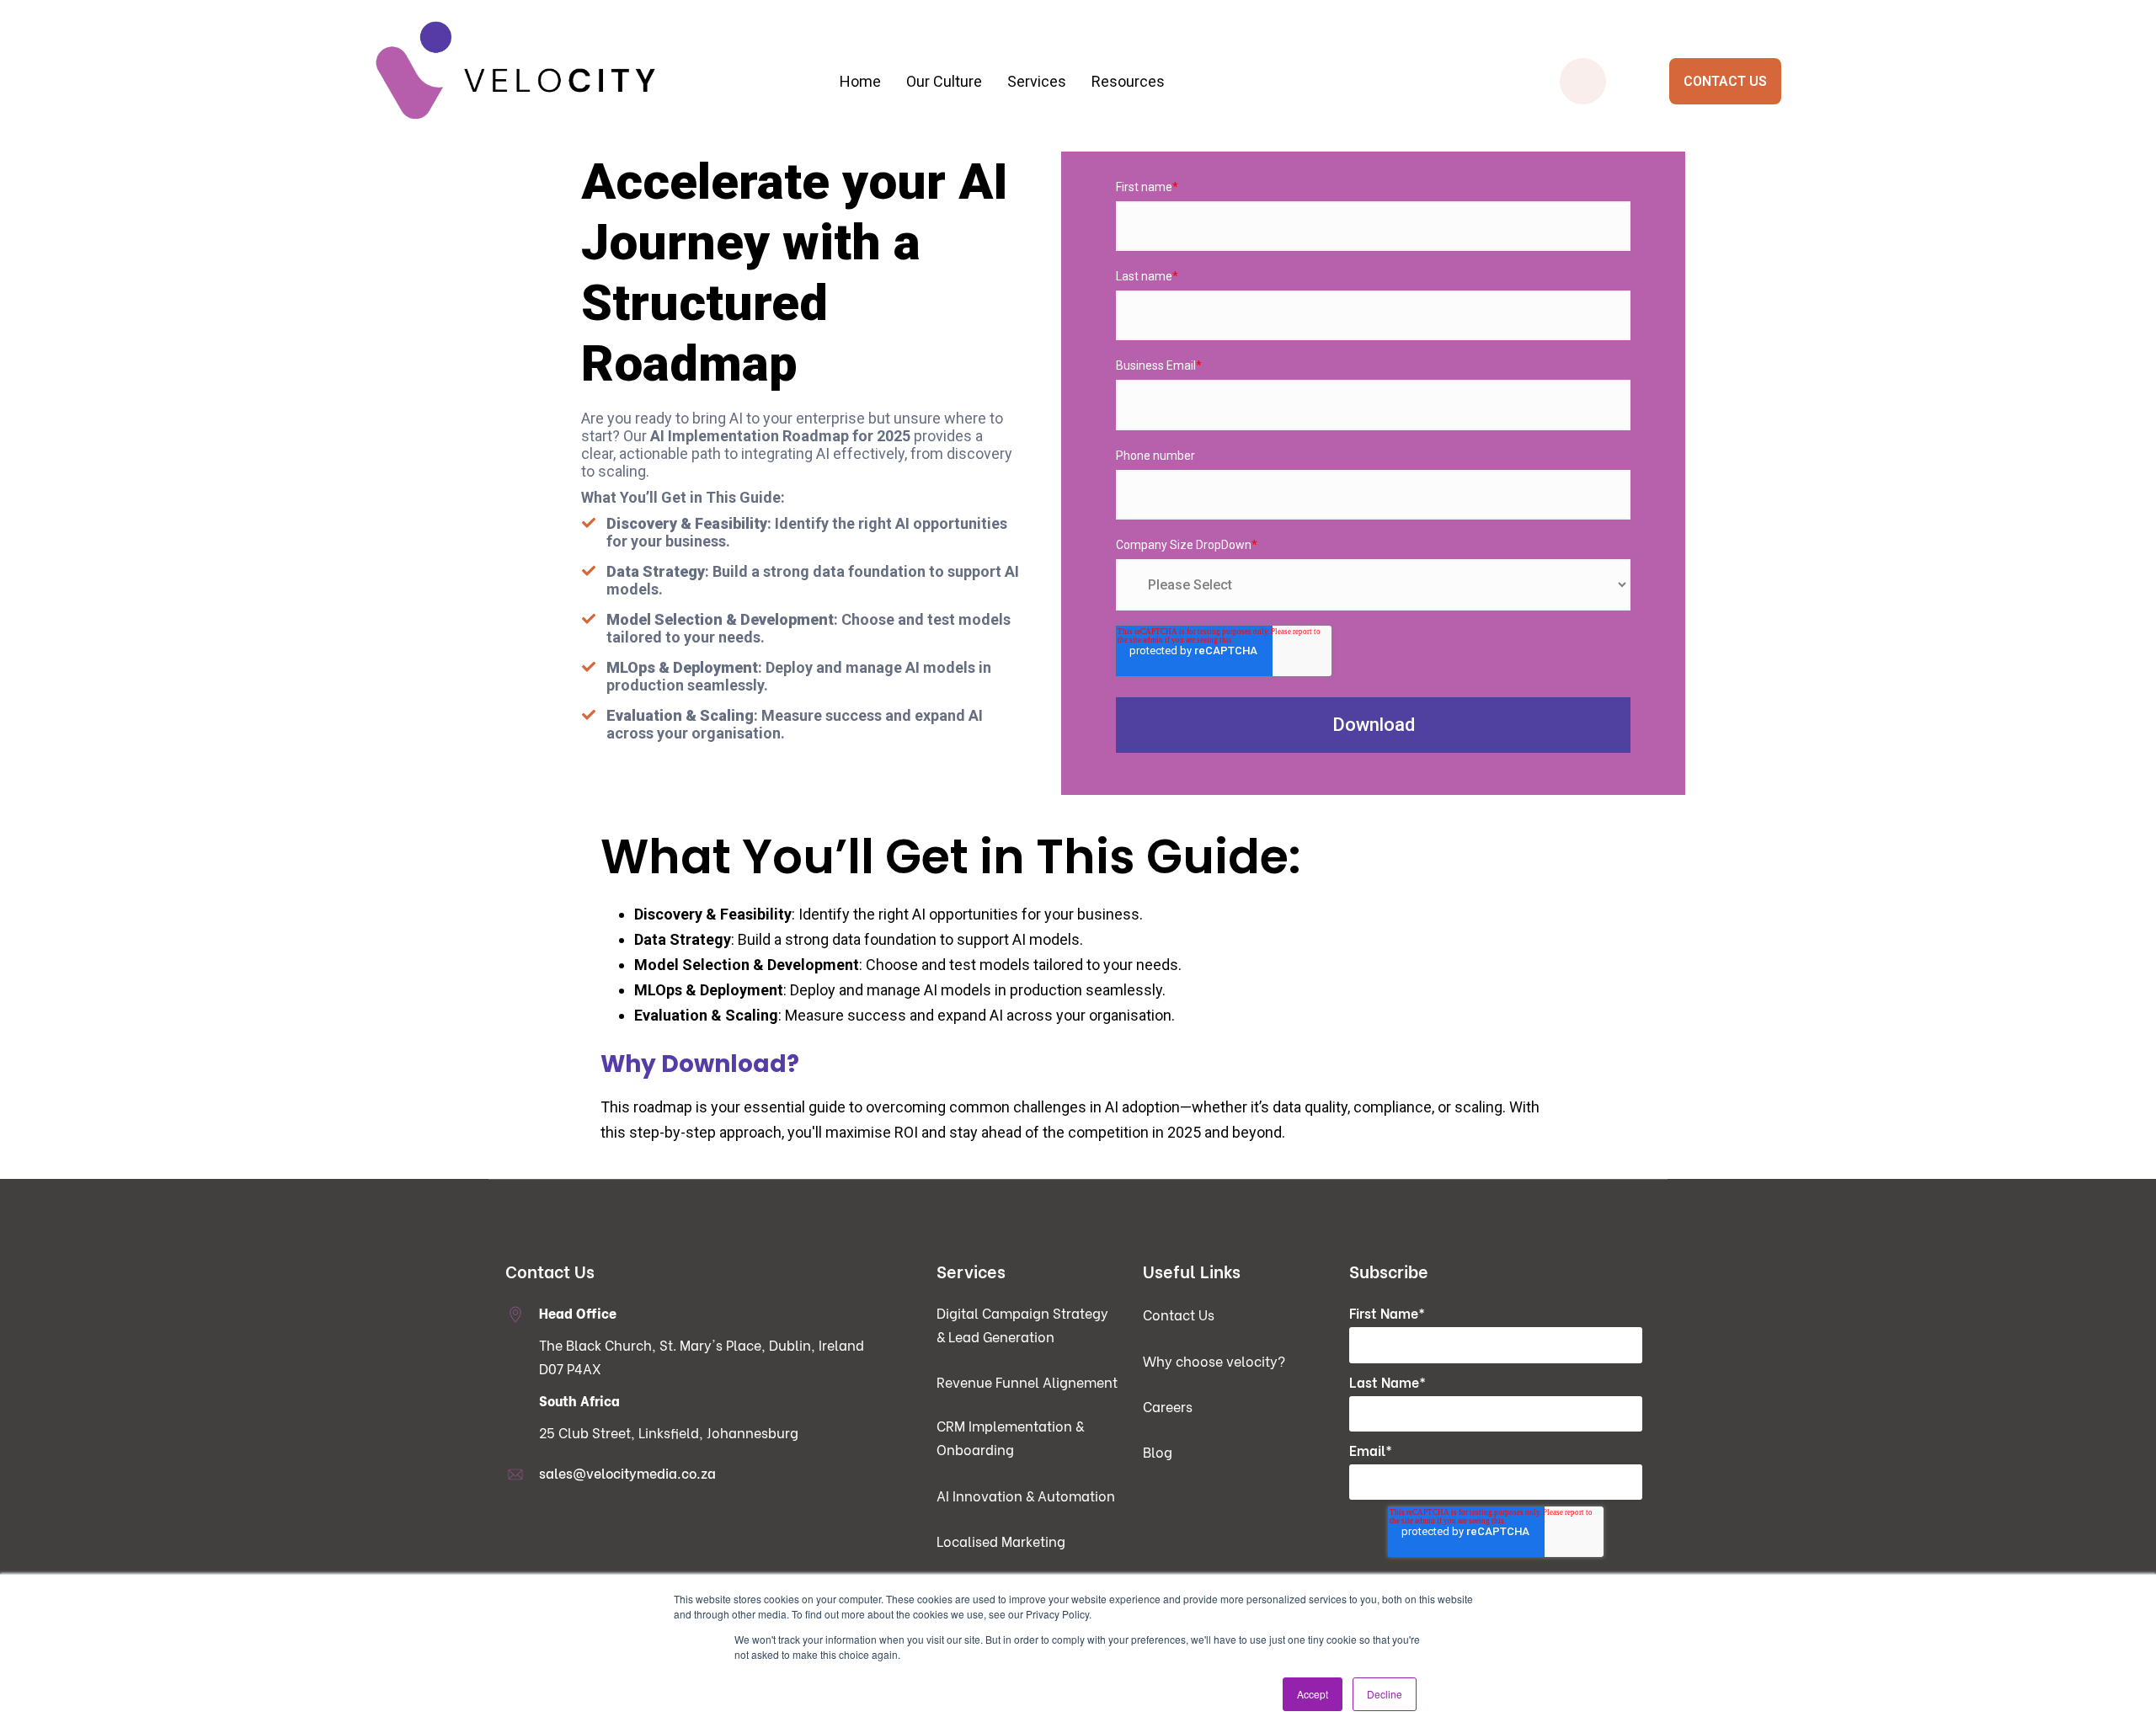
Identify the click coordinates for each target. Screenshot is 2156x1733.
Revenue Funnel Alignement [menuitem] (1027, 1381)
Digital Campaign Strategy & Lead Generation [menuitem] (774, 180)
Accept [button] (1313, 1694)
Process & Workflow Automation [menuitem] (1083, 180)
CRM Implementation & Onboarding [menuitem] (774, 247)
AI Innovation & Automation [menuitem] (1026, 1495)
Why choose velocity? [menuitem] (1214, 1360)
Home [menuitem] (860, 81)
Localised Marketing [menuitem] (1001, 1541)
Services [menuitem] (1037, 81)
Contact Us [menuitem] (1179, 1314)
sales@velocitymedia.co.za (627, 1472)
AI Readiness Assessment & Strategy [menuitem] (1083, 213)
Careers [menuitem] (1168, 1406)
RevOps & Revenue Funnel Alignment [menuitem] (774, 213)
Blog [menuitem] (1158, 1451)
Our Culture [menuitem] (944, 81)
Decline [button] (1385, 1694)
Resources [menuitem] (1128, 81)
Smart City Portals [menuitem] (1392, 180)
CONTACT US (1725, 81)
